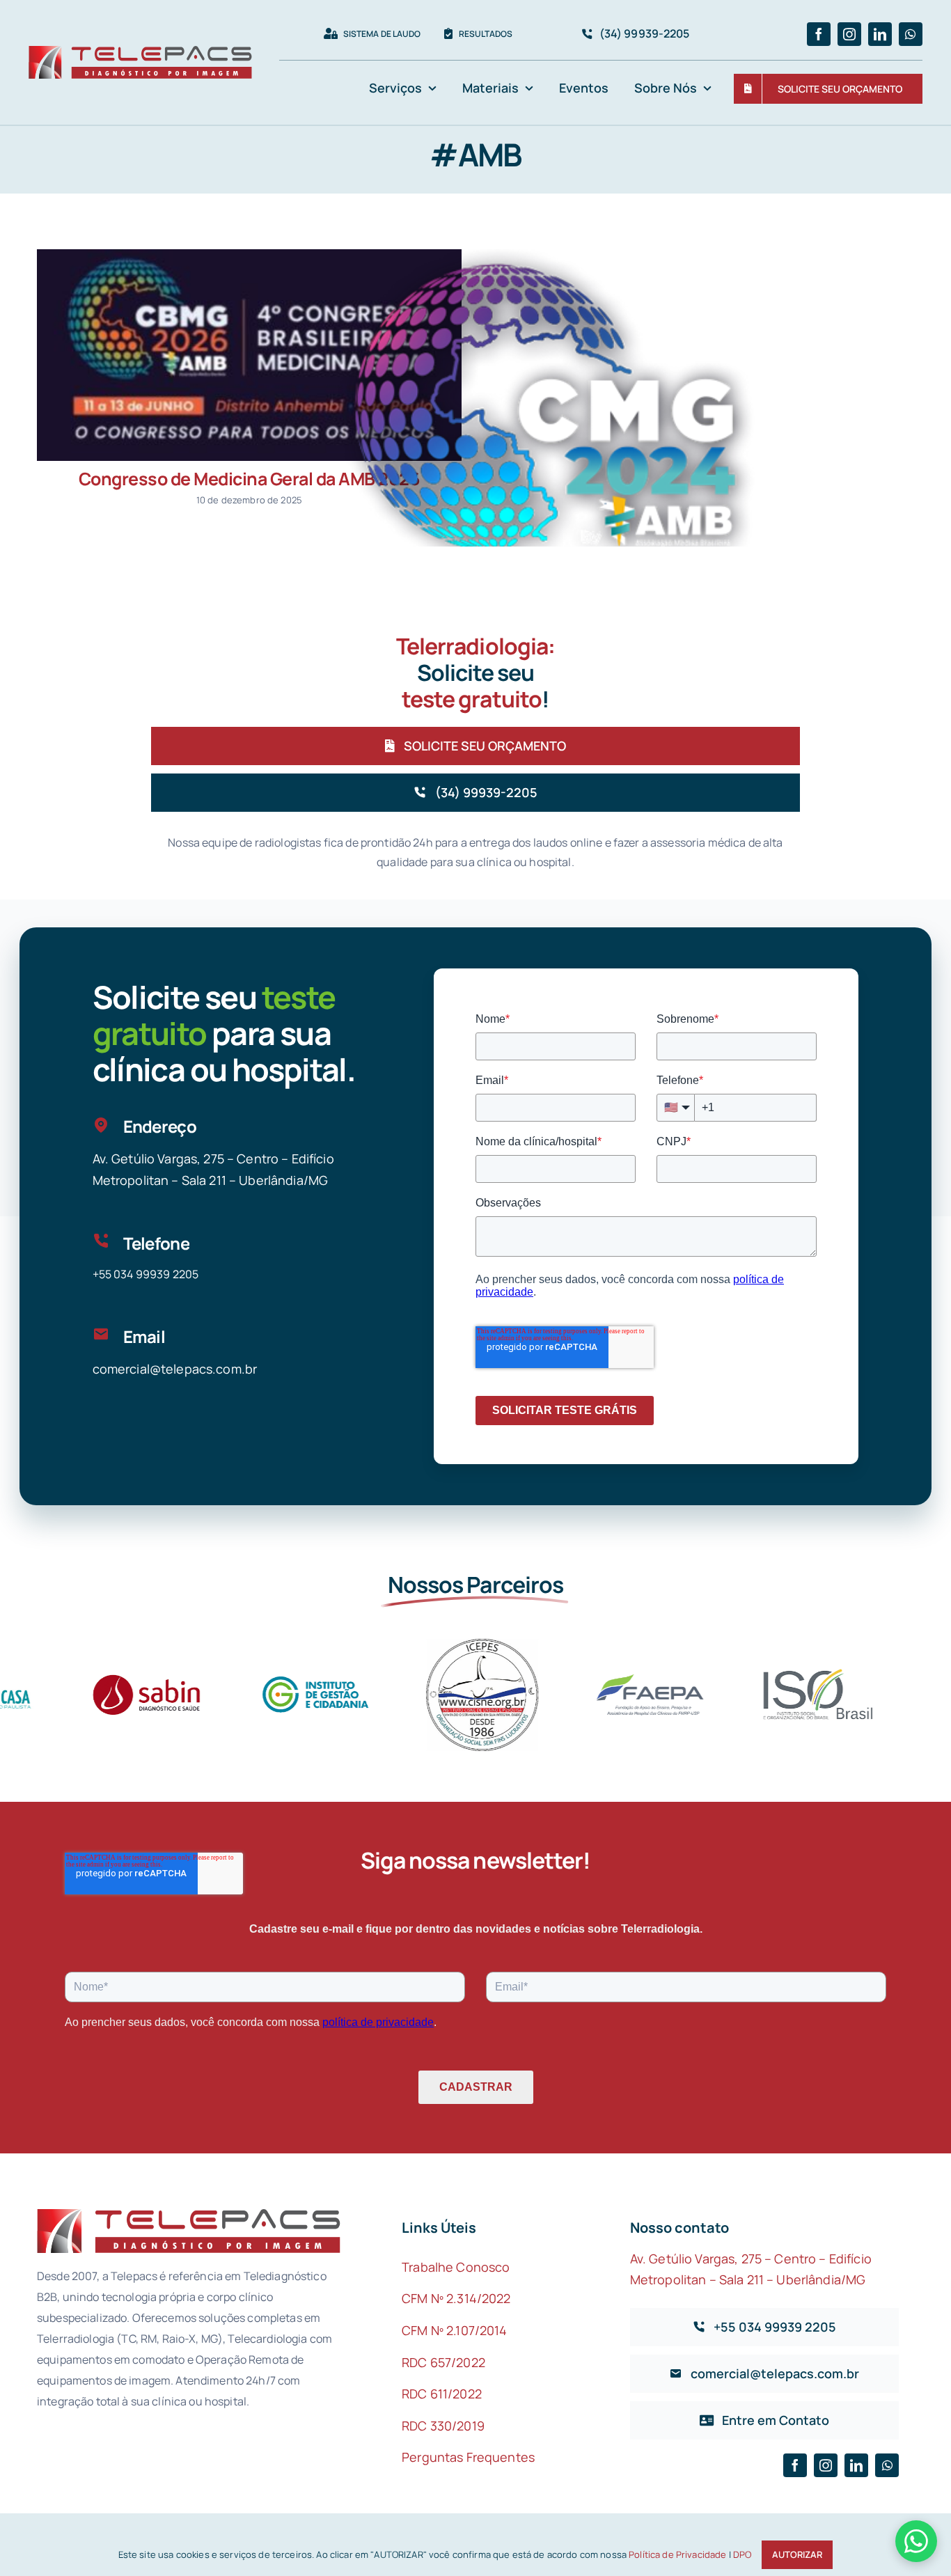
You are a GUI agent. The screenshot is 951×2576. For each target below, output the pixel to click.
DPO (742, 2554)
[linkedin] (880, 34)
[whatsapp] (911, 34)
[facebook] (819, 34)
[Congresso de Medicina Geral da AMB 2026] (249, 355)
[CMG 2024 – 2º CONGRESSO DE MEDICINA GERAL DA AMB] (551, 416)
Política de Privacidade (677, 2554)
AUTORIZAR (797, 2554)
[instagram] (849, 34)
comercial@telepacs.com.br (175, 1369)
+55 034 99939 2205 (146, 1274)
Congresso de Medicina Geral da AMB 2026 (250, 479)
